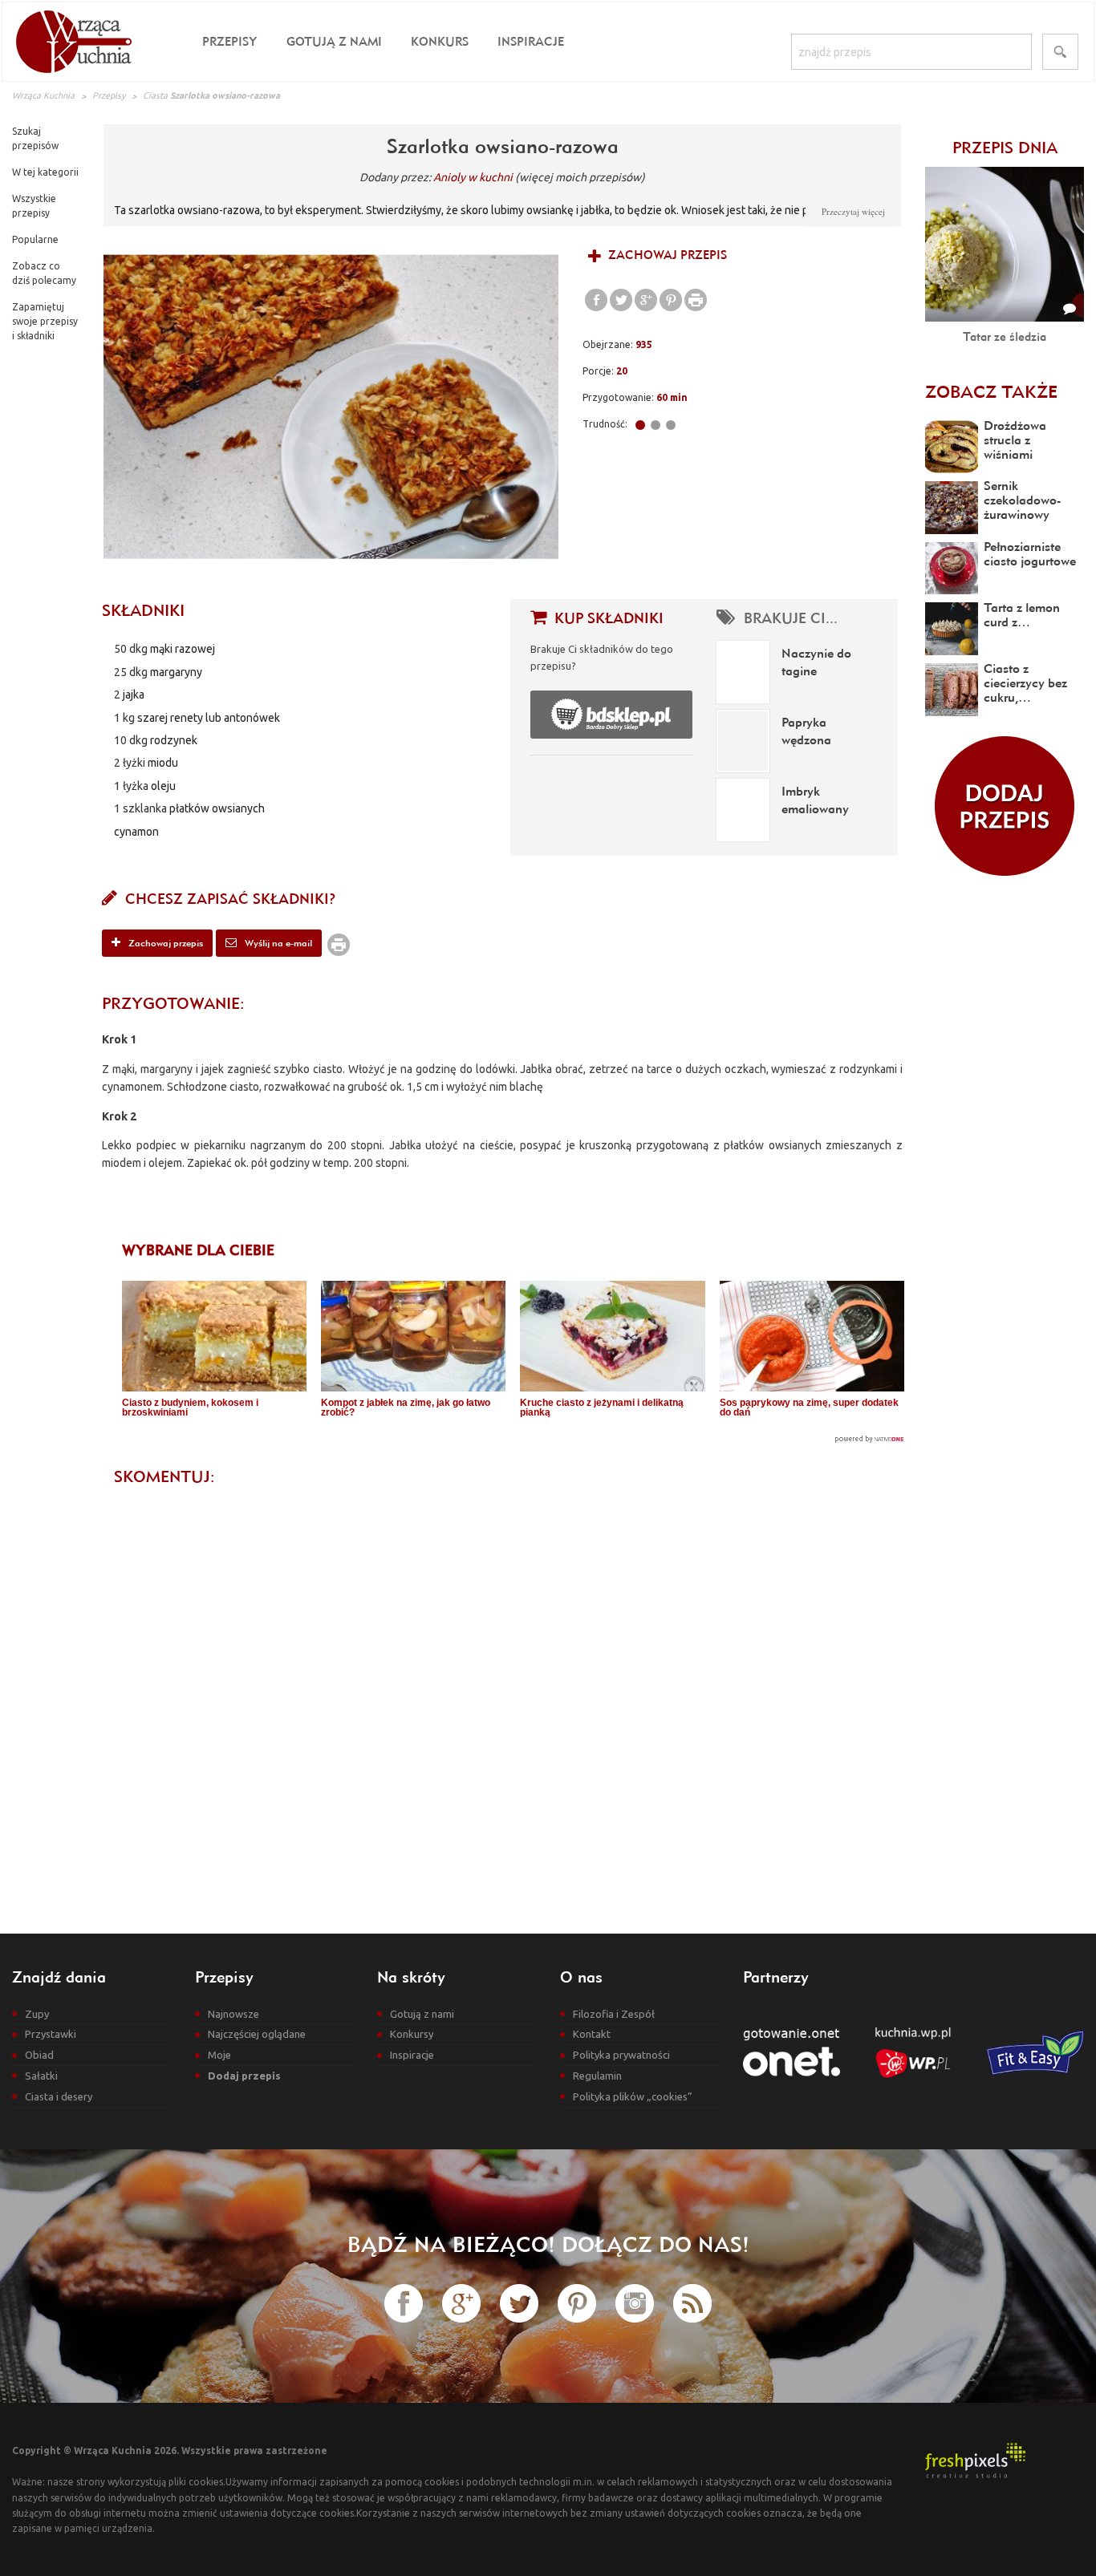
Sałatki (41, 2076)
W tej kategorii (45, 172)
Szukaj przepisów (35, 138)
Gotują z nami (334, 41)
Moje (219, 2055)
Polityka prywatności (621, 2055)
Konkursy (412, 2034)
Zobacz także (991, 391)
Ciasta (155, 95)
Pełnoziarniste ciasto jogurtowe (1030, 553)
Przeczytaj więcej (853, 211)
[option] (331, 407)
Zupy (37, 2014)
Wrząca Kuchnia (43, 95)
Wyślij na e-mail (277, 943)
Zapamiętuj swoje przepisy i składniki (45, 321)
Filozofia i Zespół (614, 2014)
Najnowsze (233, 2014)
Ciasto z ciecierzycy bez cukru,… (1025, 682)
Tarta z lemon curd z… (1022, 614)
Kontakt (592, 2034)
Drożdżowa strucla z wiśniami (1015, 439)
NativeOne (513, 1439)
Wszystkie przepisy (34, 206)
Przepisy (230, 41)
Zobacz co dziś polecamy (44, 273)
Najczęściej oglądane (257, 2034)
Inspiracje (531, 41)
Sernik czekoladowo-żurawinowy (1022, 500)
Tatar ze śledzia (1005, 336)
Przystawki (51, 2034)
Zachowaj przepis (666, 255)
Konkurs (440, 41)
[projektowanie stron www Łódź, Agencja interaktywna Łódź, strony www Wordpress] (975, 2459)
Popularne (35, 239)
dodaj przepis (1005, 806)
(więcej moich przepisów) (580, 177)
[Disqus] (502, 1696)
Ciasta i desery (59, 2096)
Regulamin (597, 2076)
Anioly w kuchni (473, 177)
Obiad (39, 2055)
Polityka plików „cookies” (633, 2096)
